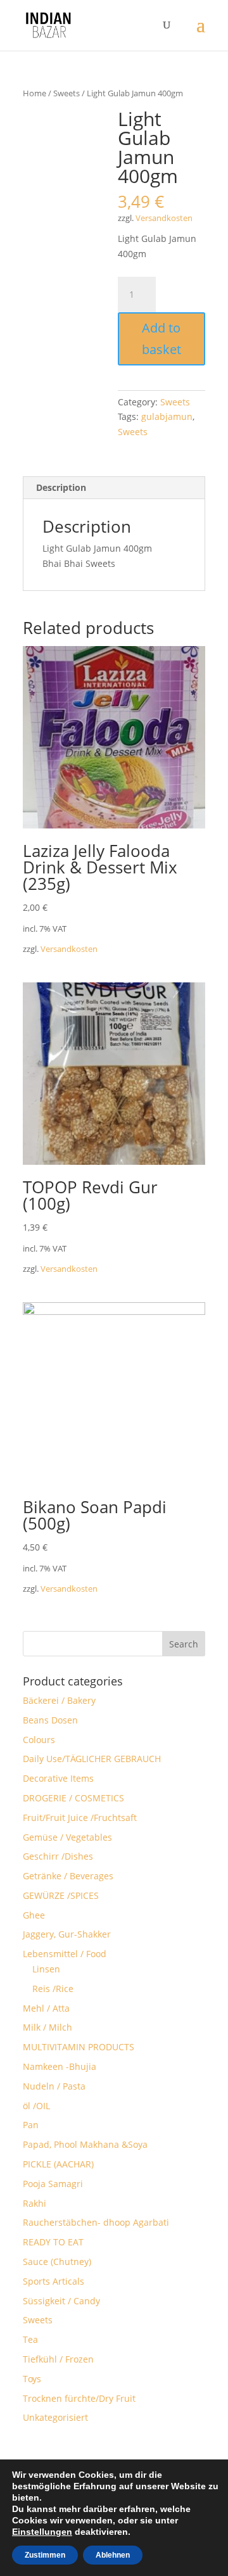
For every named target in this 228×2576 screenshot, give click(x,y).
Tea (30, 2339)
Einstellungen (42, 2532)
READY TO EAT (53, 2242)
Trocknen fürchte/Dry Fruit (79, 2398)
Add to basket (161, 339)
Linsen (46, 1969)
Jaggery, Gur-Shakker (67, 1934)
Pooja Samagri (53, 2184)
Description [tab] (61, 487)
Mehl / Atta (46, 2008)
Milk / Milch (47, 2027)
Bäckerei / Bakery (59, 1700)
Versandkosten (164, 218)
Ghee (34, 1915)
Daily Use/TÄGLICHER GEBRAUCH (92, 1759)
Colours (39, 1740)
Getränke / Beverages (68, 1876)
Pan (31, 2125)
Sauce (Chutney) (57, 2262)
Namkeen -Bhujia (60, 2066)
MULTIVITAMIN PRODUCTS (79, 2047)
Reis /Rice (53, 1989)
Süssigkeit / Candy (61, 2301)
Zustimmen (45, 2555)
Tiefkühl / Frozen (58, 2359)
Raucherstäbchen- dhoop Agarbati (96, 2222)
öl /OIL (36, 2106)
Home (35, 93)
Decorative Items (58, 1778)
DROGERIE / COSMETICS (73, 1798)
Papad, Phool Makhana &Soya (85, 2144)
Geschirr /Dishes (58, 1856)
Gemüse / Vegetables (67, 1837)
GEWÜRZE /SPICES (61, 1895)
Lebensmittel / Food (65, 1954)
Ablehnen (113, 2555)
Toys (32, 2379)
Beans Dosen (50, 1720)
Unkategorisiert (55, 2417)
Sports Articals (54, 2281)
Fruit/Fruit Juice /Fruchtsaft (80, 1818)
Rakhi (35, 2203)
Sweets (66, 93)
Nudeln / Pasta (54, 2086)
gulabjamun (167, 416)
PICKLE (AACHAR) (58, 2164)
